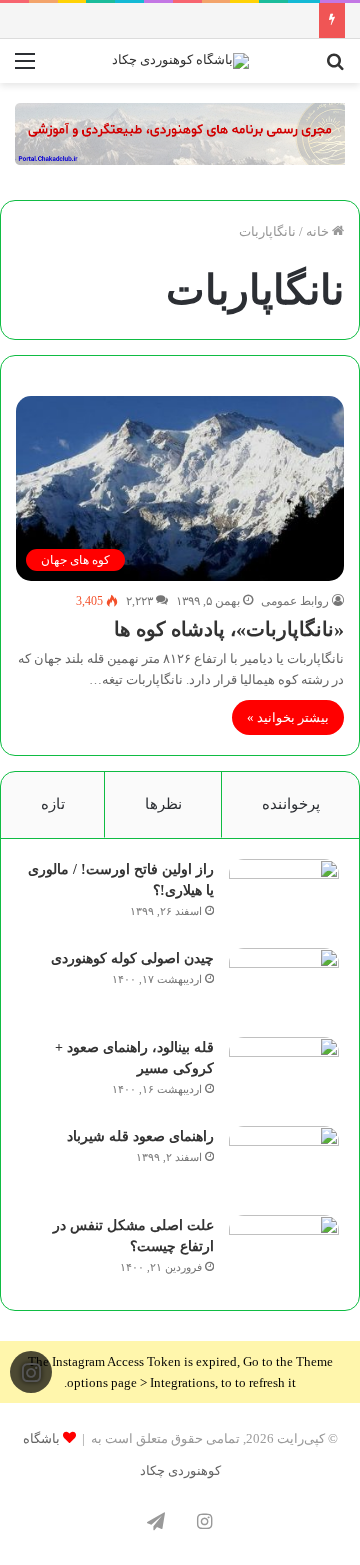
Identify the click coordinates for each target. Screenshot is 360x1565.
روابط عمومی (295, 601)
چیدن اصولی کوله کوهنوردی (132, 958)
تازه (53, 804)
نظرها (163, 804)
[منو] (25, 68)
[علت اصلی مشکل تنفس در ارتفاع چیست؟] (284, 1252)
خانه (319, 231)
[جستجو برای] (335, 68)
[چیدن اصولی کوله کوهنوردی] (284, 985)
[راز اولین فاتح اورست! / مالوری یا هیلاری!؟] (284, 896)
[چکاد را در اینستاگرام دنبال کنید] (31, 1372)
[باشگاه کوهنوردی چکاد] (180, 61)
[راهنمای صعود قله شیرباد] (284, 1163)
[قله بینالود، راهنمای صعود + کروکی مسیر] (284, 1074)
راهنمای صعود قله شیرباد (140, 1136)
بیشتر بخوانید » (288, 717)
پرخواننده (291, 804)
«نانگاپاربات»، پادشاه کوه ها (229, 629)
